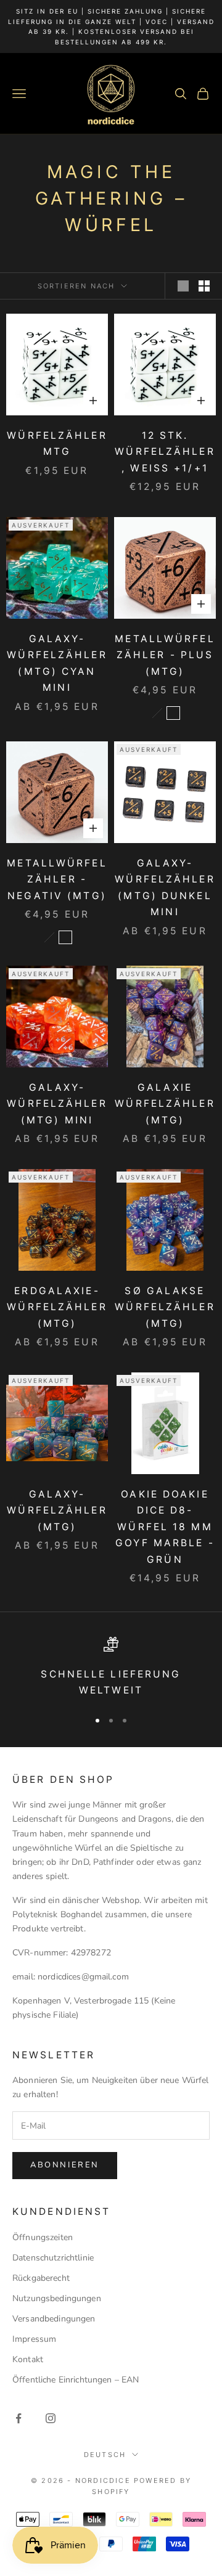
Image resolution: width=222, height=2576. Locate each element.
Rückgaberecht (41, 2278)
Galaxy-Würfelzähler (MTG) (57, 1510)
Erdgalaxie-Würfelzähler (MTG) (57, 1307)
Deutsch (105, 2455)
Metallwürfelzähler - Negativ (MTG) (57, 879)
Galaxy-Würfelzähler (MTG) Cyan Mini (57, 663)
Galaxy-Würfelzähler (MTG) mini (57, 1104)
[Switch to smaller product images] (204, 286)
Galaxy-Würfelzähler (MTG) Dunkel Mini (165, 888)
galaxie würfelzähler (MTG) (165, 1104)
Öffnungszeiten (43, 2237)
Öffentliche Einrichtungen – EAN (76, 2380)
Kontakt (28, 2359)
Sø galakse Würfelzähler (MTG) (165, 1307)
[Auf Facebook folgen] (18, 2418)
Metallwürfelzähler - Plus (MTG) (165, 655)
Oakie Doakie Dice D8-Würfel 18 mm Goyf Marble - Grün (165, 1527)
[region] (111, 1668)
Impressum (34, 2339)
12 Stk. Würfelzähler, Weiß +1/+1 (165, 452)
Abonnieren (65, 2165)
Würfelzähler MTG (57, 444)
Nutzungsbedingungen (57, 2298)
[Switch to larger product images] (183, 286)
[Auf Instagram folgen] (51, 2418)
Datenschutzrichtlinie (53, 2258)
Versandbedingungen (54, 2319)
